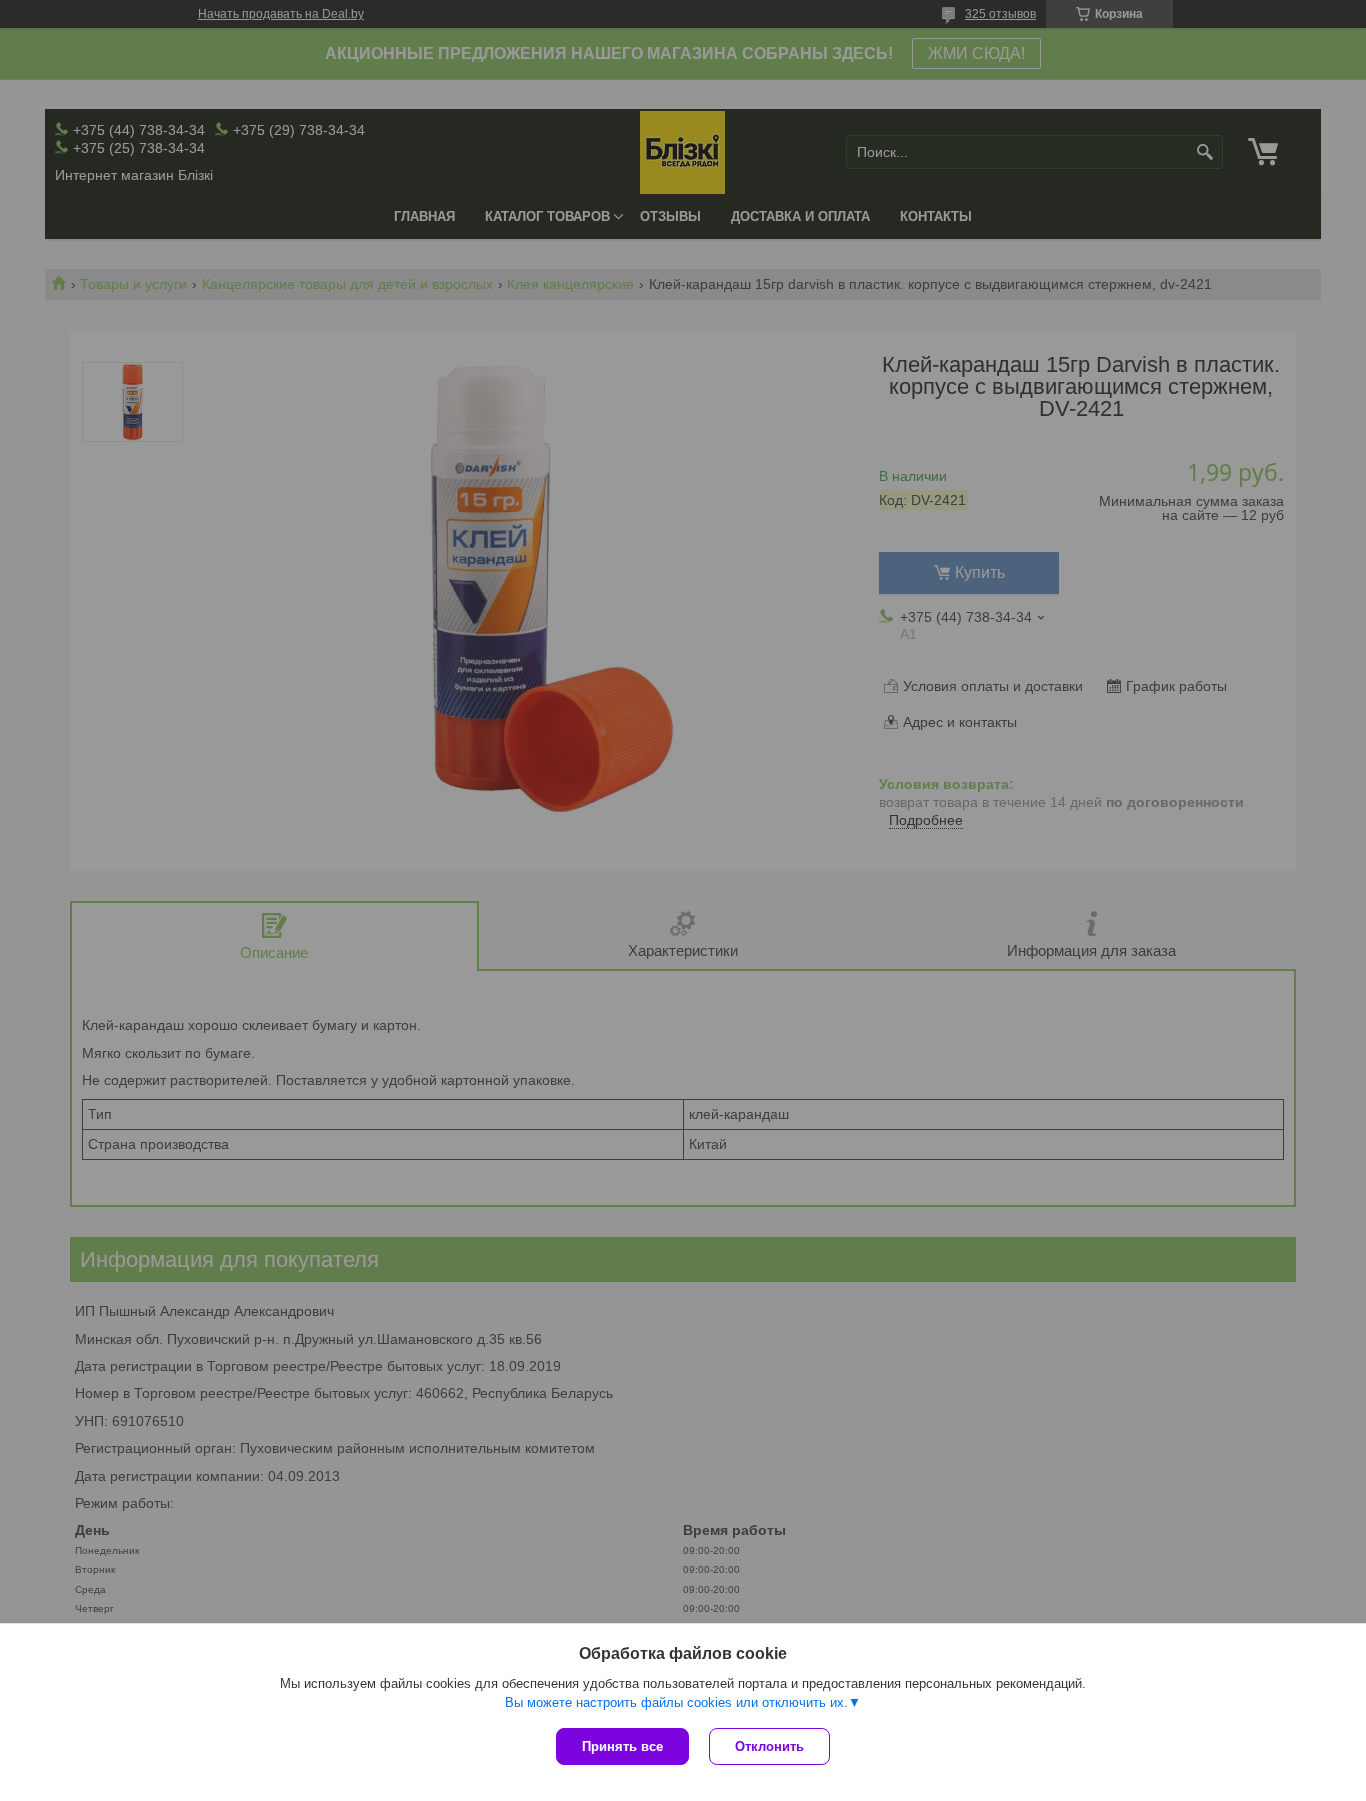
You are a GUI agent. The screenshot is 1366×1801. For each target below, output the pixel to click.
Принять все (622, 1746)
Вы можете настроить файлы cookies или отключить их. (676, 1702)
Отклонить (769, 1746)
